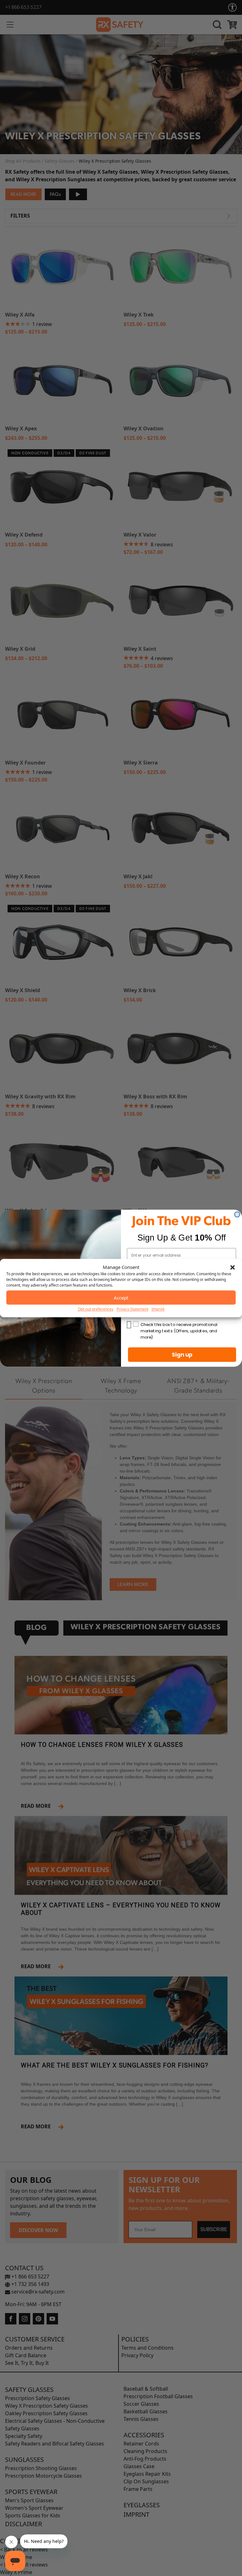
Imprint (158, 1309)
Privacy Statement (133, 1309)
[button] (233, 1267)
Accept (121, 1298)
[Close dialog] (237, 1214)
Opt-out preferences (96, 1309)
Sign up (182, 1354)
